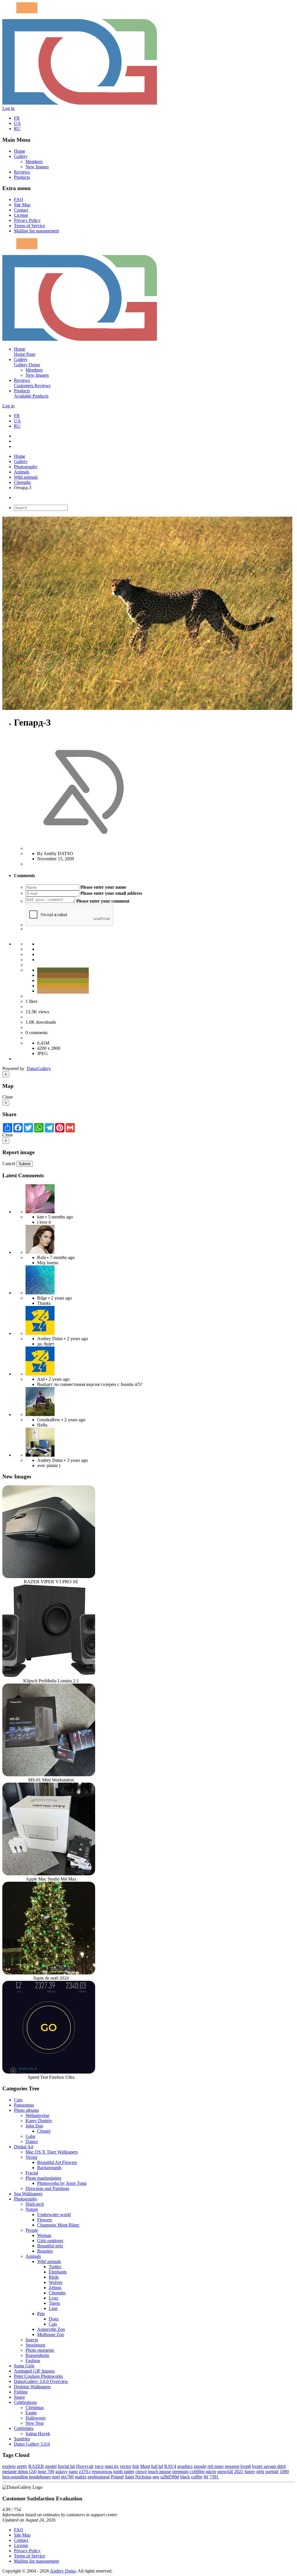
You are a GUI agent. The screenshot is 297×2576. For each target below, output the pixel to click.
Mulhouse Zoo (51, 2334)
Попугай (85, 2466)
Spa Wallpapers (28, 2194)
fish (136, 2466)
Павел (32, 2141)
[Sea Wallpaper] (40, 1293)
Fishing (21, 2392)
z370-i (85, 2472)
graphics (185, 2466)
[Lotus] (40, 1212)
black (185, 2477)
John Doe (34, 2126)
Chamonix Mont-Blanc (58, 2225)
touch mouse (160, 2472)
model (51, 2466)
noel (56, 2477)
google (200, 2466)
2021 (239, 2472)
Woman (44, 2235)
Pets (41, 2314)
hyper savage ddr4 (269, 2466)
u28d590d (170, 2477)
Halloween (36, 2418)
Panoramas (24, 2105)
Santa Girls (24, 2366)
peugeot (232, 2466)
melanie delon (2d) (19, 2472)
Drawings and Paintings (47, 2188)
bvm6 (246, 2466)
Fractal (32, 2173)
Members (34, 162)
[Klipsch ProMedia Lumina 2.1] (49, 1676)
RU (17, 129)
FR (17, 118)
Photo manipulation (43, 2178)
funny (250, 2472)
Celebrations (25, 2402)
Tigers (54, 2303)
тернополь (102, 2472)
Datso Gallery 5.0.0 (32, 2444)
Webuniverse (37, 2115)
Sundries (22, 2439)
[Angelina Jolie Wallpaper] (40, 1252)
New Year (35, 2423)
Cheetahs (22, 482)
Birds (54, 2277)
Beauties (45, 2251)
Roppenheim (37, 2355)
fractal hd (66, 2466)
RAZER (36, 2466)
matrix (81, 2477)
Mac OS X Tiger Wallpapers (52, 2152)
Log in (8, 108)
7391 (214, 2477)
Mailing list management (36, 231)
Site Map (22, 205)
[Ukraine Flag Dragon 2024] (40, 1333)
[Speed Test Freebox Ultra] (49, 2072)
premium (180, 2472)
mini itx (112, 2466)
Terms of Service (29, 226)
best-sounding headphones (27, 2477)
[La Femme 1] (40, 1414)
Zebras (55, 2288)
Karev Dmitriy (39, 2121)
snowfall (225, 2472)
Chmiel (44, 2131)
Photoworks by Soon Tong (62, 2183)
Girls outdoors (50, 2241)
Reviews (22, 172)
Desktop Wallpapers (32, 2387)
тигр (99, 2466)
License (21, 215)
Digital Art (24, 2147)
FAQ (19, 200)
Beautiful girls (50, 2246)
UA (17, 123)
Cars (18, 2100)
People (32, 2230)
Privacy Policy (27, 220)
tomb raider (124, 2472)
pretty (22, 2466)
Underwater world (54, 2215)
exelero (9, 2466)
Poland (117, 2477)
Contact (21, 210)
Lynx (54, 2298)
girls (260, 2472)
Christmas (35, 2408)
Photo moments (40, 2350)
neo (156, 2477)
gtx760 (67, 2477)
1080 (284, 2472)
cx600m (197, 2472)
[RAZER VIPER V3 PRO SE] (49, 1576)
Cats (53, 2324)
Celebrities (24, 2428)
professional (99, 2477)
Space (19, 2397)
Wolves (56, 2282)
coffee (197, 2477)
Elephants (58, 2272)
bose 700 (46, 2472)
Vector (31, 2157)
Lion (53, 2308)
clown (141, 2472)
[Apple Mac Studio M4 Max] (49, 1874)
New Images (37, 167)
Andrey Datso (63, 2571)
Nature (32, 2209)
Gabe (30, 2136)
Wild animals (26, 477)
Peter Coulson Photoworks (38, 2376)
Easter (31, 2413)
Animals (22, 472)
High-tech (35, 2204)
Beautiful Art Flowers (57, 2162)
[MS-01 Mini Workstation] (49, 1775)
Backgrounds (49, 2168)
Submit (25, 1164)
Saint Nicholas (138, 2477)
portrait (272, 2472)
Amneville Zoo (51, 2329)
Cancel (9, 1164)
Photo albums (26, 2110)
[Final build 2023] (40, 1455)
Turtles (55, 2267)
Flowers (45, 2220)
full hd (157, 2466)
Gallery (21, 156)
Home (20, 151)
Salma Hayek (38, 2434)
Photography (26, 467)
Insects (32, 2340)
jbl (206, 2477)
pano (73, 2472)
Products (22, 177)
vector (125, 2466)
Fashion (33, 2361)
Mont (145, 2466)
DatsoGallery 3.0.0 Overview (41, 2381)
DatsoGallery (39, 1069)
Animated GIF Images (34, 2371)
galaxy (61, 2472)
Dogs (54, 2319)
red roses (215, 2466)
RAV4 (170, 2466)
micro (211, 2472)
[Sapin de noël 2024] (49, 1973)
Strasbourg (35, 2345)
